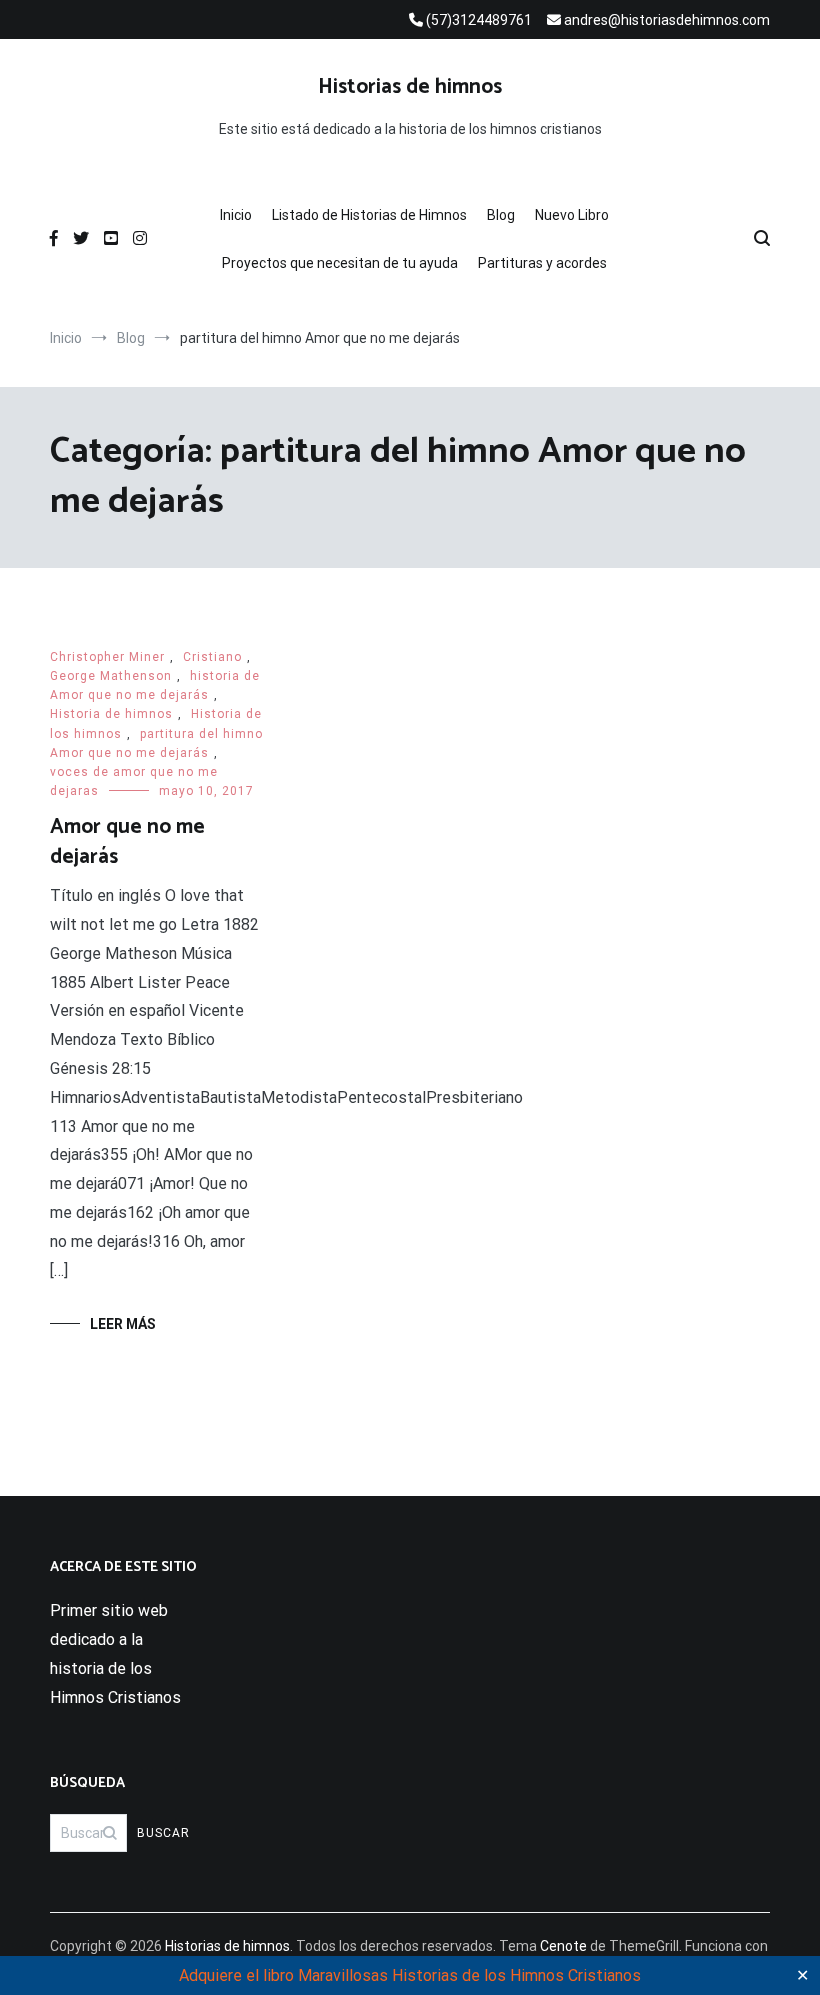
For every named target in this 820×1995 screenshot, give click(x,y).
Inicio (236, 215)
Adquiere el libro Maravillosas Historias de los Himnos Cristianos (410, 1975)
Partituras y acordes (542, 263)
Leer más (123, 1324)
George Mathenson (111, 676)
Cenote (563, 1946)
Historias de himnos (410, 87)
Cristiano (212, 657)
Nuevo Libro (572, 215)
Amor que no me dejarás (127, 841)
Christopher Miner (107, 657)
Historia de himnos (111, 714)
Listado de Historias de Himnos (369, 215)
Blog (501, 215)
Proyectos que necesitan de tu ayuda (340, 263)
